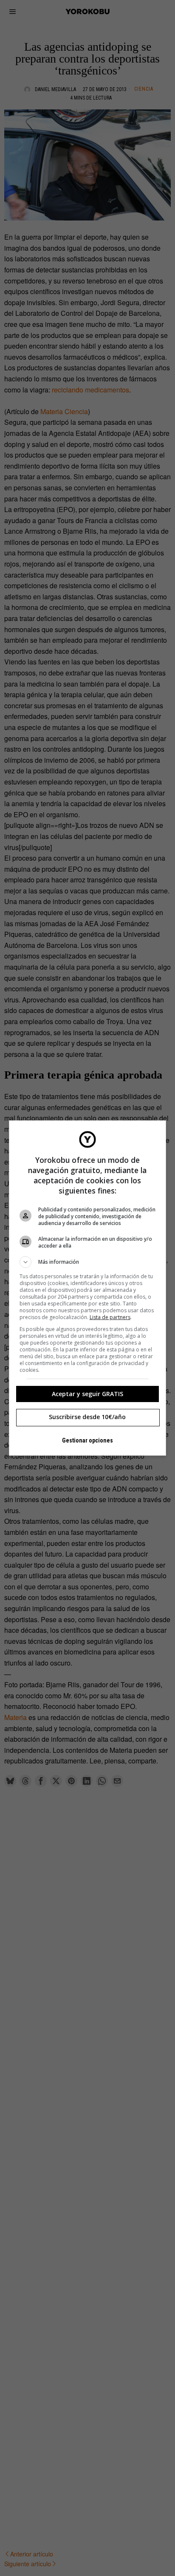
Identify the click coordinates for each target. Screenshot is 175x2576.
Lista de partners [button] (110, 1317)
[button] (88, 1262)
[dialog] (88, 1288)
